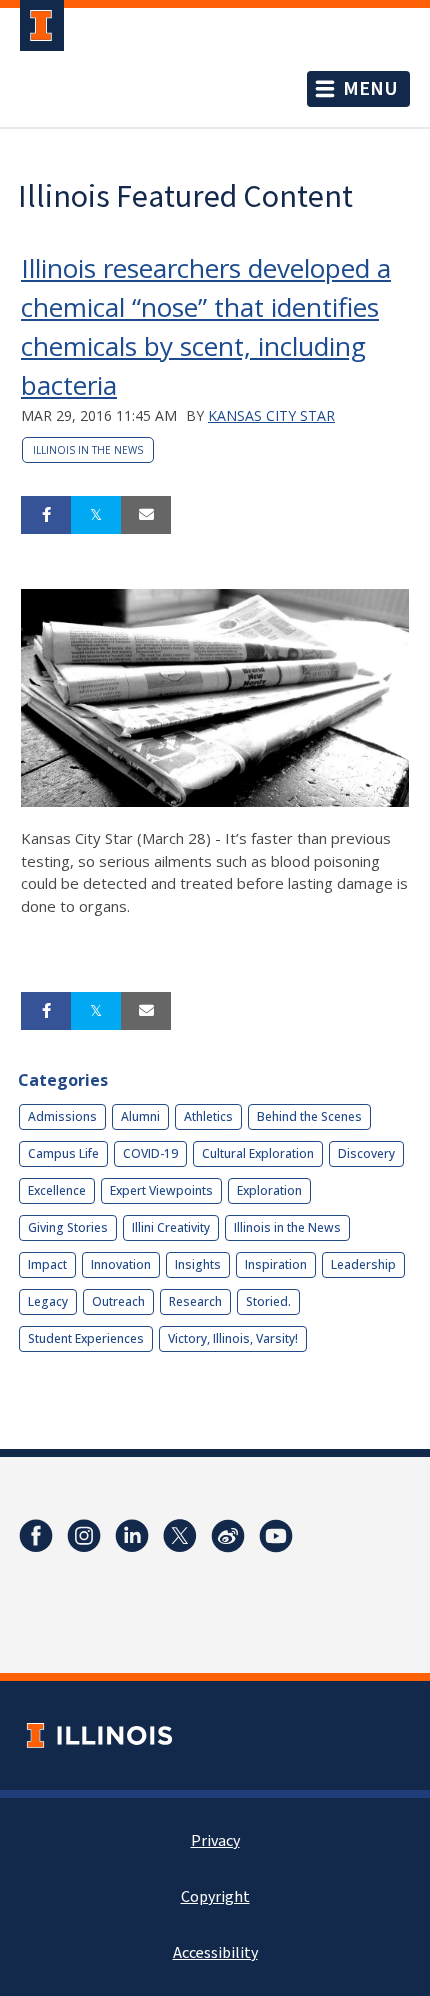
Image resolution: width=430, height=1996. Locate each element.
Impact (47, 1264)
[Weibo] (228, 1536)
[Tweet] (96, 515)
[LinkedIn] (132, 1536)
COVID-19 (150, 1153)
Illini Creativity (171, 1227)
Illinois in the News (88, 450)
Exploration (269, 1190)
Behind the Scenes (309, 1116)
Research (195, 1301)
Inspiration (276, 1264)
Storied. (268, 1301)
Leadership (363, 1264)
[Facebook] (36, 1536)
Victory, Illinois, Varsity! (233, 1338)
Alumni (140, 1116)
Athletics (208, 1116)
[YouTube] (276, 1536)
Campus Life (63, 1153)
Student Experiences (86, 1338)
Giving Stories (68, 1227)
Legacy (48, 1301)
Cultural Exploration (258, 1153)
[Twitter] (180, 1536)
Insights (198, 1264)
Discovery (366, 1153)
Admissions (62, 1116)
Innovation (121, 1264)
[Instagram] (84, 1536)
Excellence (57, 1190)
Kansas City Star (271, 415)
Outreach (118, 1301)
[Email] (146, 515)
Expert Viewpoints (161, 1190)
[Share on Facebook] (46, 515)
